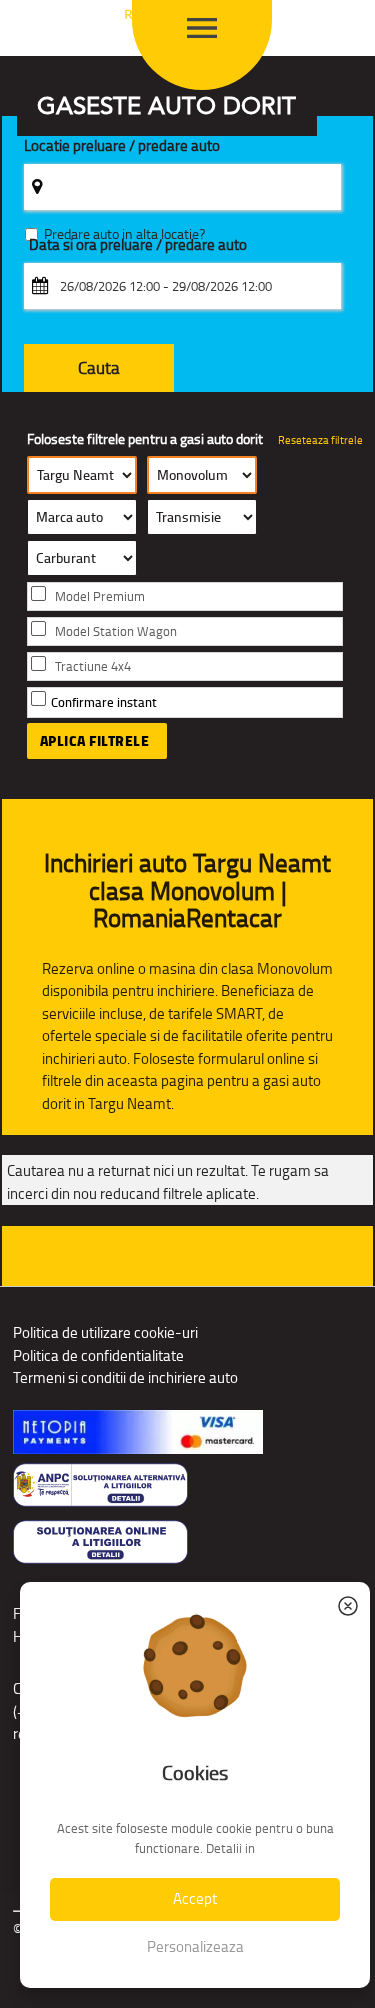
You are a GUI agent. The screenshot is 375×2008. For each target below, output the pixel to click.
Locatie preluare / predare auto (122, 146)
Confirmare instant (104, 702)
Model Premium (100, 596)
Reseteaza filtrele (320, 440)
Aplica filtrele (95, 741)
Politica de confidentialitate (98, 1355)
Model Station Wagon (116, 631)
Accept (195, 1898)
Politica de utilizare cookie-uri (105, 1332)
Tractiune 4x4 (93, 666)
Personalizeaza (195, 1946)
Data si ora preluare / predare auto (138, 245)
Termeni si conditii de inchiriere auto (125, 1377)
